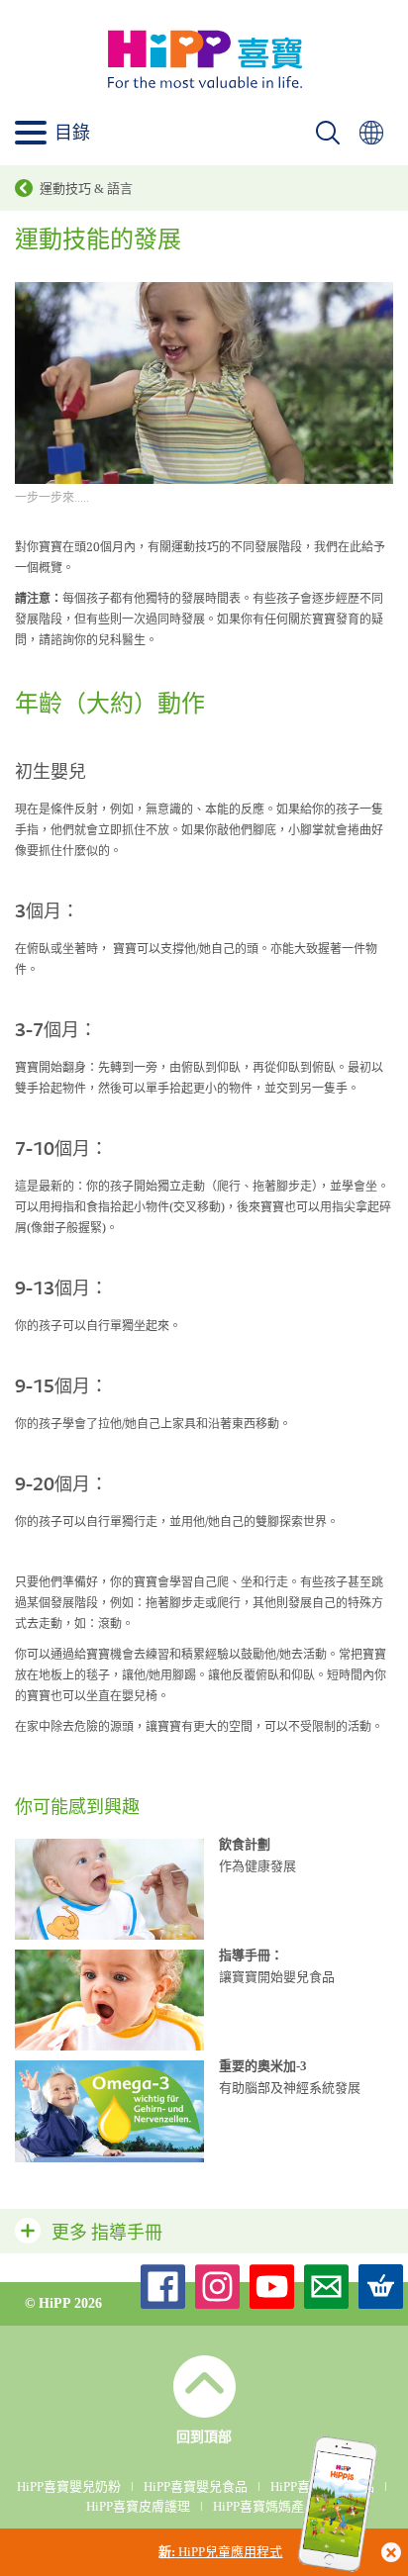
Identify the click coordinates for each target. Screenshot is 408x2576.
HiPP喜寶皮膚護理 (138, 2506)
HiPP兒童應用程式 (220, 2552)
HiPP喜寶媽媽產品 (265, 2506)
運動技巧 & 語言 (86, 189)
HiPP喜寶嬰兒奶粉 (69, 2486)
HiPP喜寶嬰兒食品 (196, 2486)
